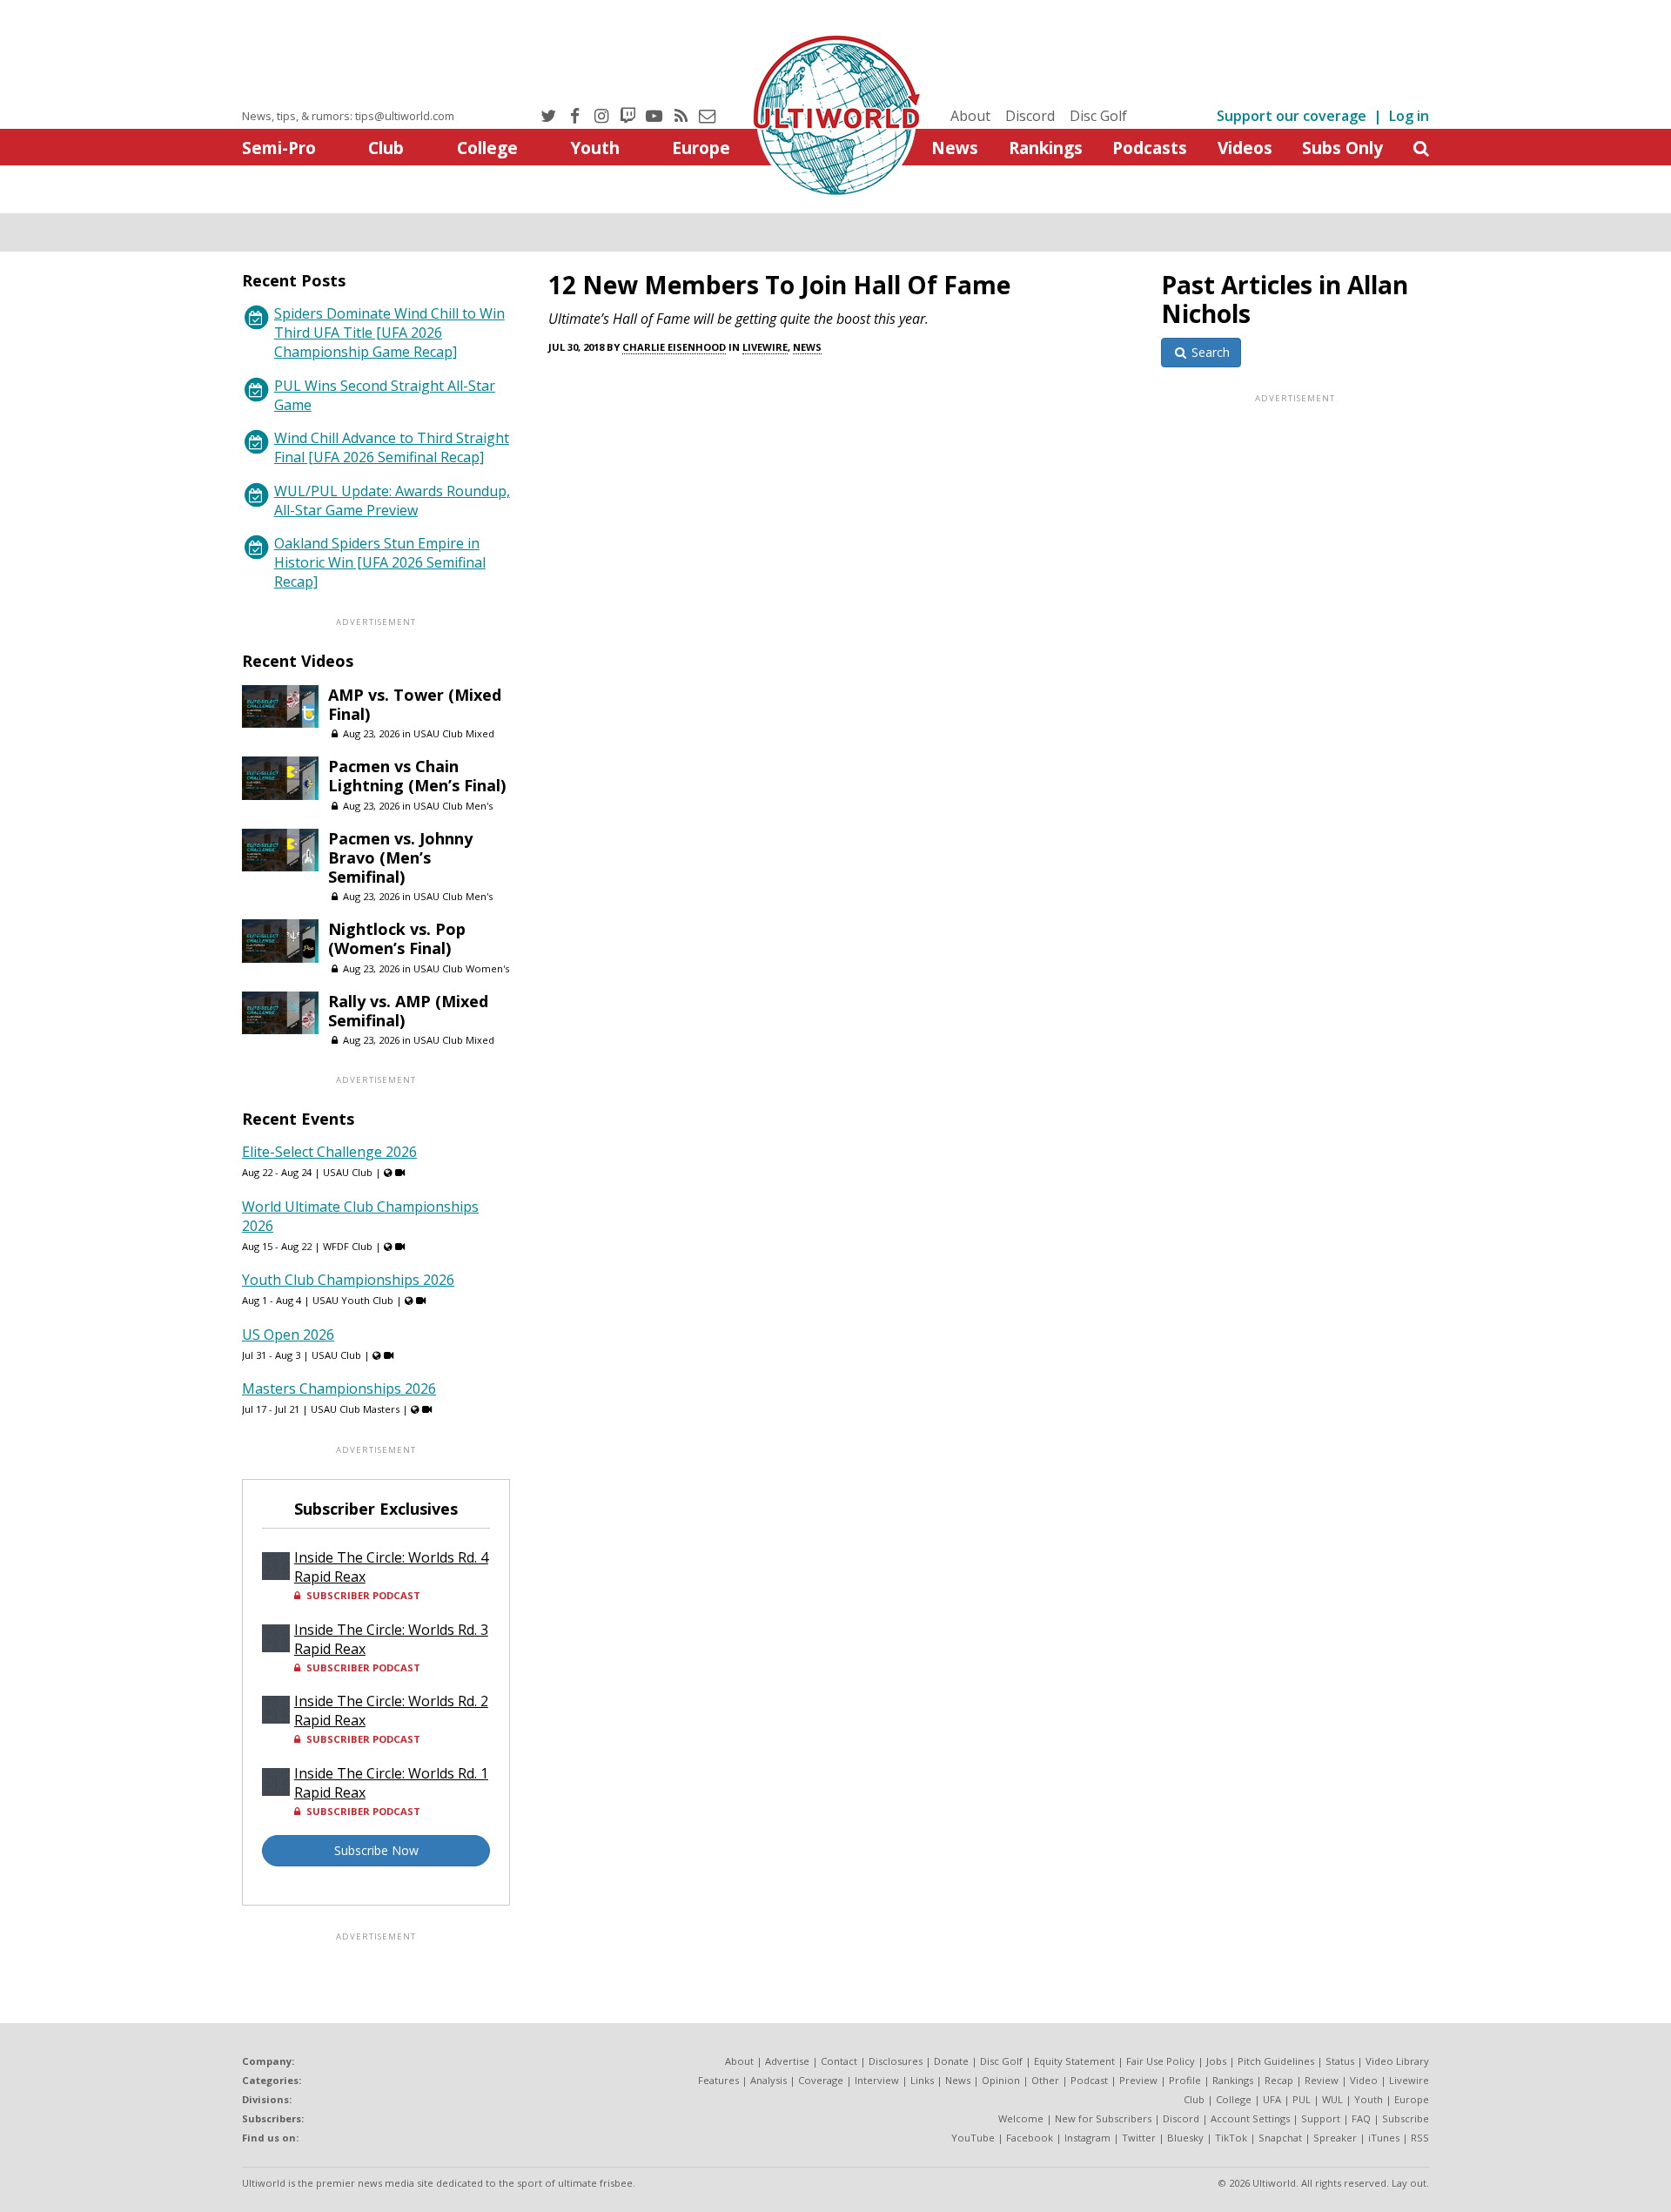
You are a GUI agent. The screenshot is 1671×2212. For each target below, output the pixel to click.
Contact (839, 2061)
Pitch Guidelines (1276, 2061)
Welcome (1021, 2118)
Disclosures (896, 2061)
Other (1045, 2080)
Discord (1030, 116)
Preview (1138, 2080)
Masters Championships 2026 (339, 1388)
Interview (877, 2080)
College (487, 148)
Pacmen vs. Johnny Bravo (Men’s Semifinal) (400, 857)
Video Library (1397, 2061)
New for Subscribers (1103, 2118)
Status (1340, 2061)
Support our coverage (1292, 116)
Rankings (1046, 148)
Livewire (765, 347)
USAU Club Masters (355, 1409)
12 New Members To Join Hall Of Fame (779, 285)
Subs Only (1342, 148)
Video (1364, 2080)
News (955, 148)
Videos (1245, 148)
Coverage (821, 2080)
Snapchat (1280, 2138)
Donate (951, 2061)
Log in (1409, 116)
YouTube (973, 2138)
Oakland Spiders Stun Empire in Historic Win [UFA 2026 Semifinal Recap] (380, 562)
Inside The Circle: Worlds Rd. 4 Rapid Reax (391, 1567)
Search (1209, 352)
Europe (701, 148)
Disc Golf (1098, 116)
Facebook (1030, 2138)
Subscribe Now (376, 1850)
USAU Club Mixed (454, 733)
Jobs (1216, 2061)
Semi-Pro (279, 148)
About (970, 116)
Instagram (1087, 2138)
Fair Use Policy (1161, 2061)
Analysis (768, 2080)
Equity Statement (1074, 2061)
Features (718, 2080)
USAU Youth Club (353, 1300)
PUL (1302, 2099)
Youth (595, 148)
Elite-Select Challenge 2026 (329, 1152)
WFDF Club (348, 1246)
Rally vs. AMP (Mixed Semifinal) (408, 1011)
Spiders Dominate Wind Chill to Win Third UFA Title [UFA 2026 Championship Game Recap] (389, 333)
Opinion (1001, 2080)
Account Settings (1250, 2118)
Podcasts (1150, 148)
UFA (1272, 2099)
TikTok (1231, 2138)
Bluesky (1185, 2138)
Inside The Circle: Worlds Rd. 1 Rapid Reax (391, 1783)
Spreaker (1335, 2138)
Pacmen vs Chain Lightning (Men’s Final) (417, 776)
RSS (1420, 2138)
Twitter (1139, 2138)
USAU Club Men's (453, 806)
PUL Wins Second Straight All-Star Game (385, 395)
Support (1321, 2118)
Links (922, 2080)
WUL (1332, 2099)
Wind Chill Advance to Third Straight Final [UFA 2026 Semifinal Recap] (392, 447)
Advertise (787, 2061)
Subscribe (1406, 2118)
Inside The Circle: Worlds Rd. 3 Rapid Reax (391, 1639)
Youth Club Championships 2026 (348, 1280)
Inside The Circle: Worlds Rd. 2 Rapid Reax (391, 1711)
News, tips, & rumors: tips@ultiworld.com (348, 116)
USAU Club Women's (461, 968)
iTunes (1384, 2138)
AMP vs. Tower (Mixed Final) (415, 704)
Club (386, 148)
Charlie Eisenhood (674, 347)
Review (1322, 2080)
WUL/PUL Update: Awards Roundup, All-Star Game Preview (392, 501)
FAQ (1361, 2118)
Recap (1279, 2080)
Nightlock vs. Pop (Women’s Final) (397, 938)
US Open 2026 (288, 1335)
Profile (1185, 2080)
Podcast (1089, 2080)
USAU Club (348, 1172)
